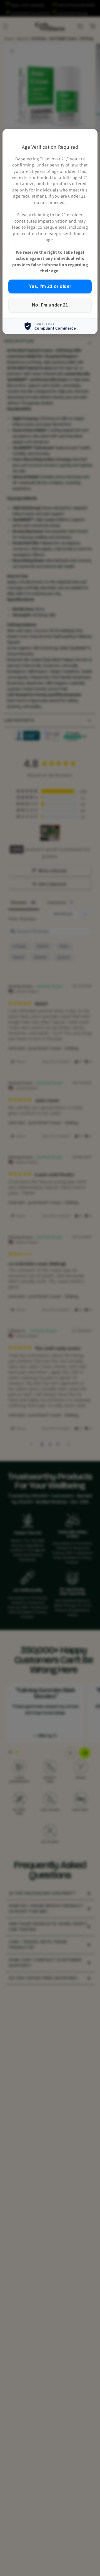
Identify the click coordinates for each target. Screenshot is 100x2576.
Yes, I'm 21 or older (50, 286)
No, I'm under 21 (50, 305)
